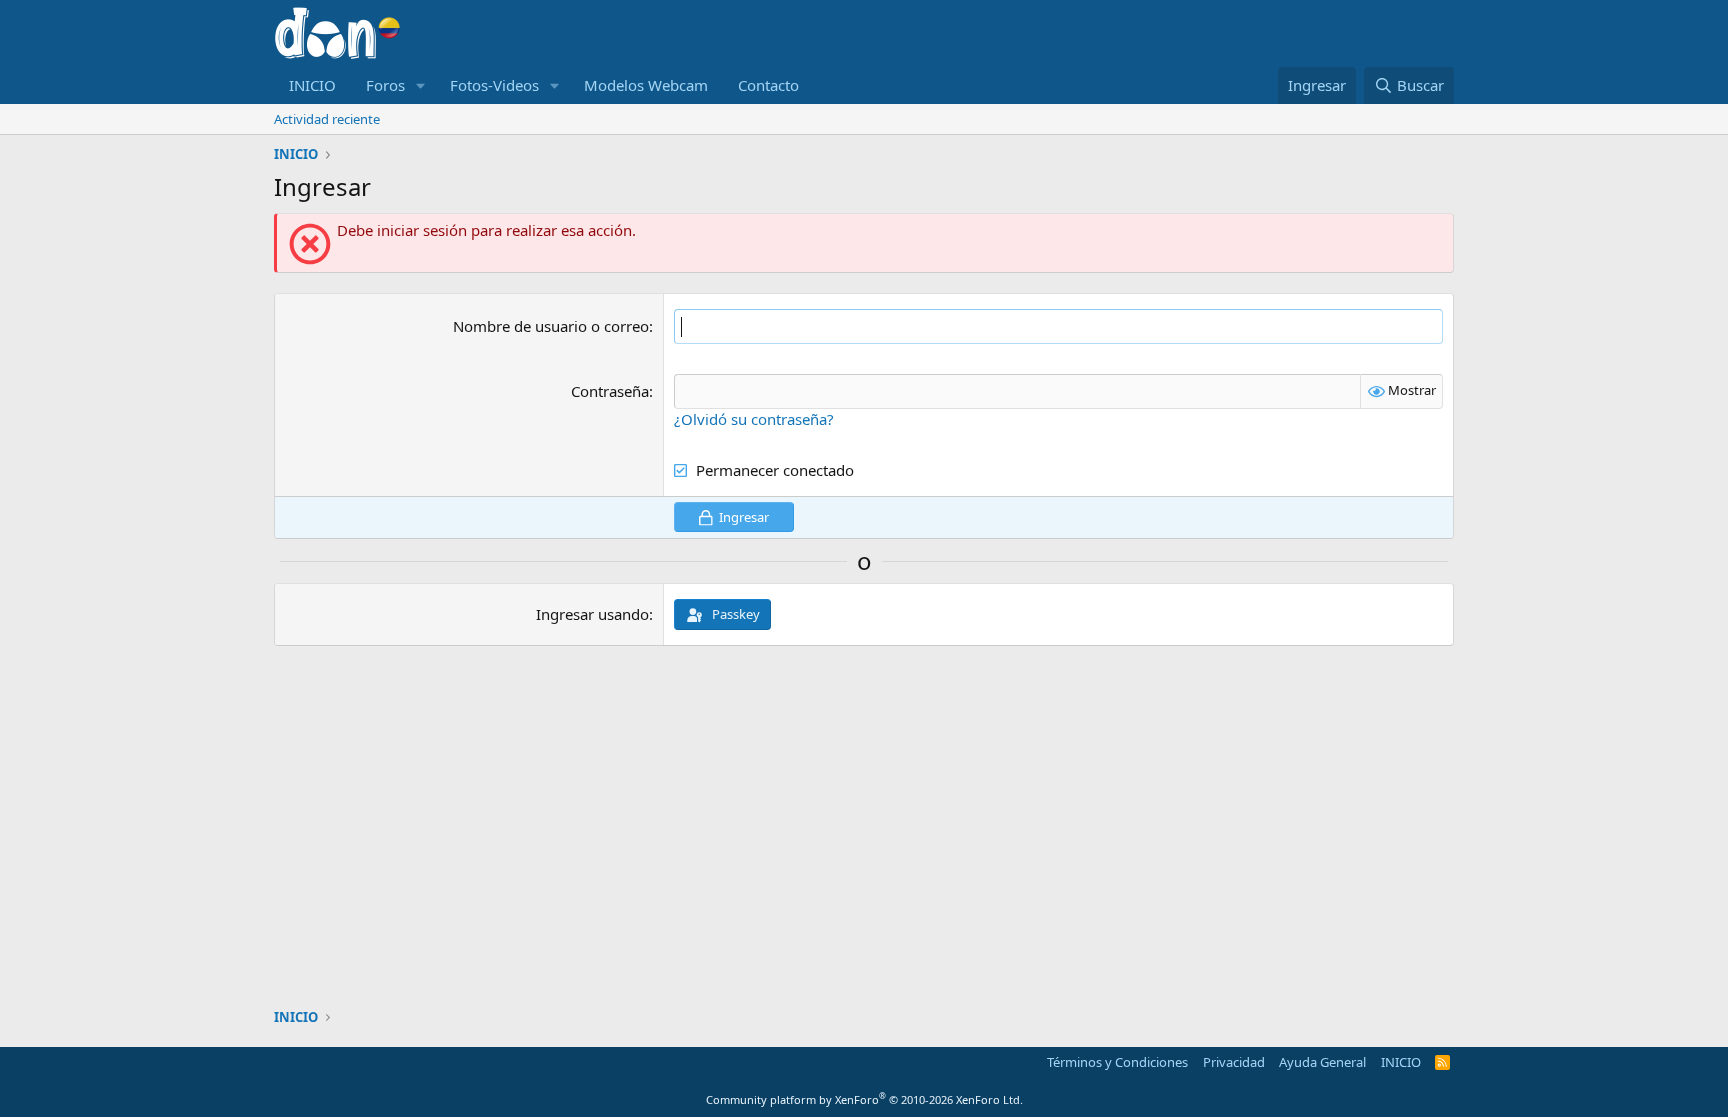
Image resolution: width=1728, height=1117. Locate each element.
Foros (385, 85)
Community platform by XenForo (864, 1099)
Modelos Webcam (646, 85)
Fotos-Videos (494, 85)
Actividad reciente (327, 119)
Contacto (768, 85)
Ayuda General (1322, 1062)
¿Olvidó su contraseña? (754, 419)
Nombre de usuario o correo (551, 326)
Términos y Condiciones (1117, 1062)
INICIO (312, 85)
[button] (421, 85)
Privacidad (1234, 1062)
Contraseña (610, 391)
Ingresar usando (592, 614)
